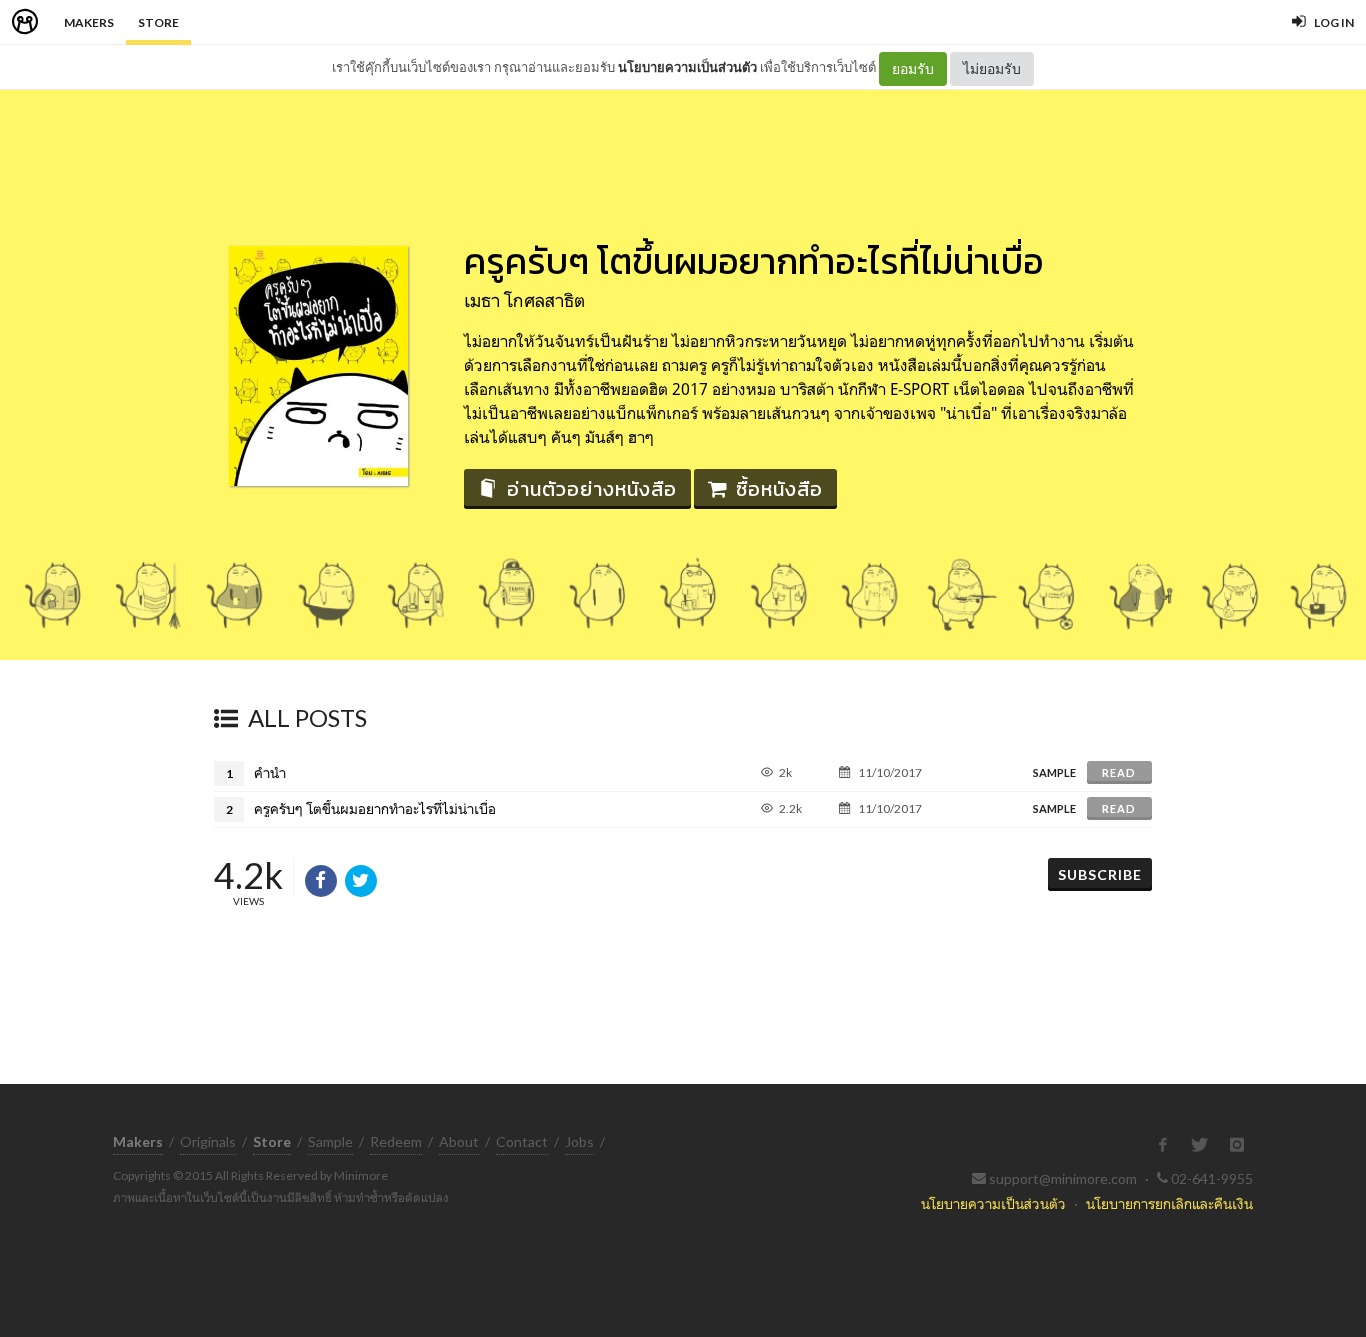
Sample (330, 1141)
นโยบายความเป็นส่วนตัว (687, 67)
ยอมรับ (913, 68)
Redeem (396, 1141)
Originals (208, 1141)
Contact (522, 1141)
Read (1119, 772)
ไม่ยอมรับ (992, 68)
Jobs (579, 1141)
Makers (89, 22)
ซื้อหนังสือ (779, 489)
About (459, 1141)
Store (158, 22)
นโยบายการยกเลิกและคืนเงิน (1169, 1203)
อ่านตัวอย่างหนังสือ (592, 489)
